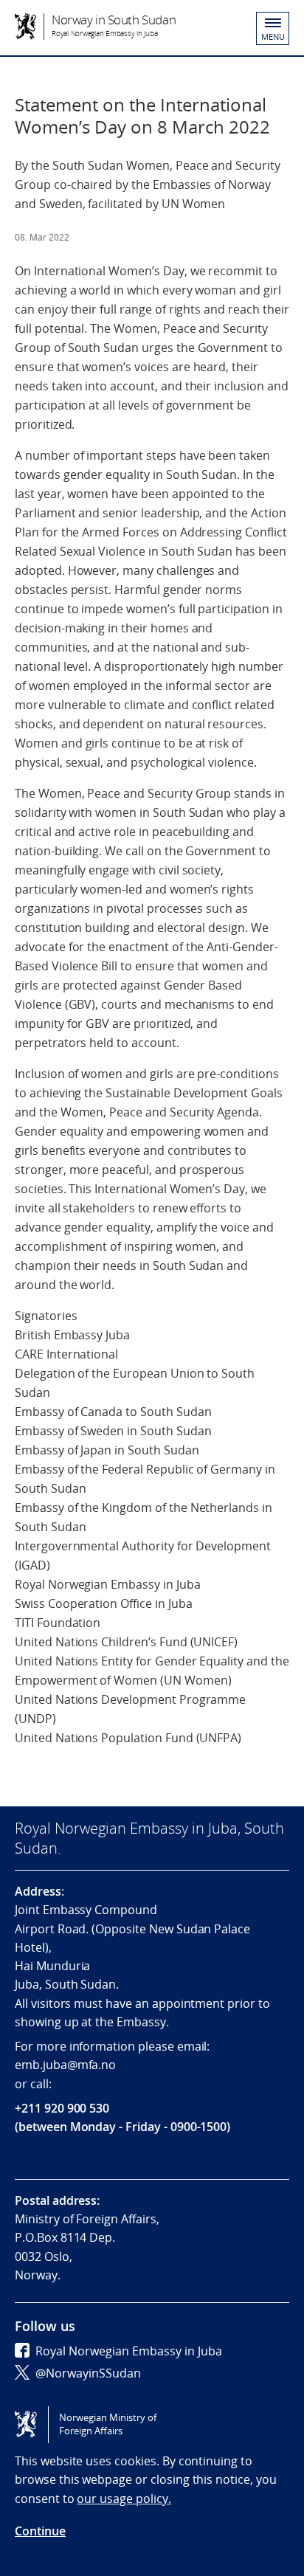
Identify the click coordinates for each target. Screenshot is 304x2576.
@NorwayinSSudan (88, 2373)
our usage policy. (124, 2499)
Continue (40, 2531)
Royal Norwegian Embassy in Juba (129, 2351)
